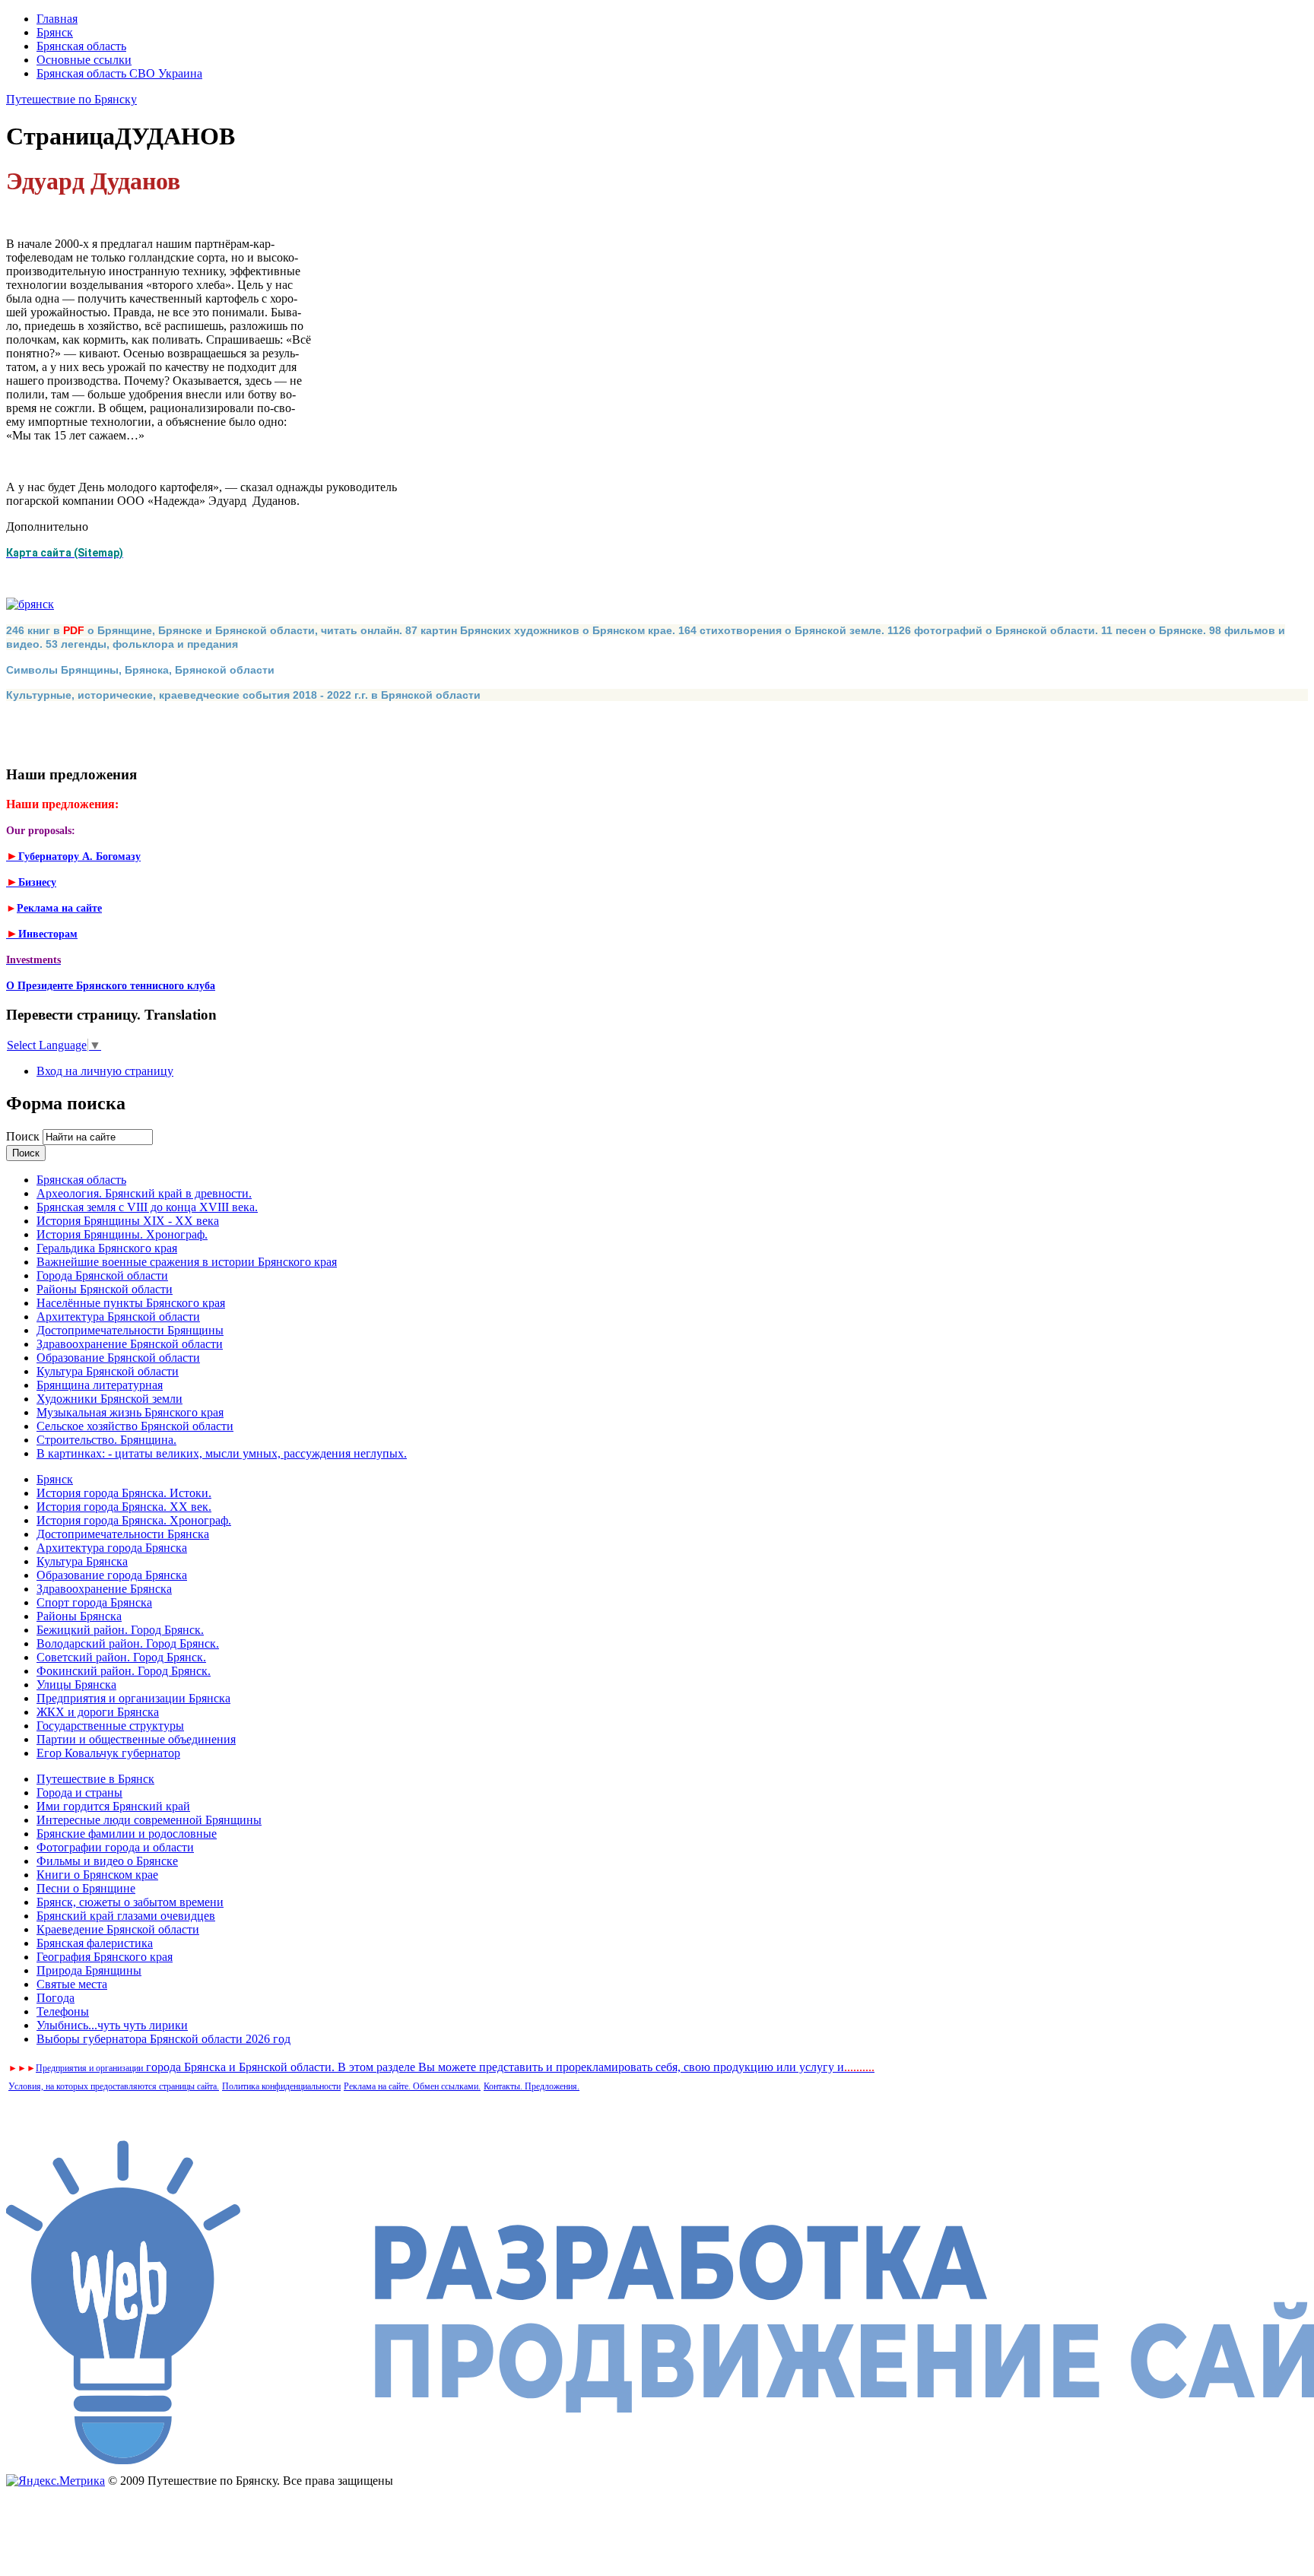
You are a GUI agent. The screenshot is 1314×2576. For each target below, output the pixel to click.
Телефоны (63, 2011)
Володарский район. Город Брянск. (128, 1643)
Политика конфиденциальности (281, 2086)
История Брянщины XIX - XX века (128, 1221)
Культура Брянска (82, 1561)
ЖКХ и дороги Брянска (98, 1712)
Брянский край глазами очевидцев (126, 1916)
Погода (56, 1998)
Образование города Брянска (112, 1575)
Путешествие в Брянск (95, 1779)
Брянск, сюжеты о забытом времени (130, 1902)
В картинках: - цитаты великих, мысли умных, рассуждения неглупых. (222, 1453)
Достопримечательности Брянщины (130, 1330)
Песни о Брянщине (86, 1888)
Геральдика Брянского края (107, 1248)
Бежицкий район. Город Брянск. (120, 1630)
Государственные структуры (110, 1726)
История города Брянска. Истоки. (124, 1493)
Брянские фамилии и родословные (127, 1834)
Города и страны (79, 1792)
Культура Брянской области (108, 1371)
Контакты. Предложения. (532, 2086)
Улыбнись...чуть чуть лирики (112, 2025)
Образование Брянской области (118, 1358)
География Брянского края (105, 1957)
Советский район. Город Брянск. (121, 1657)
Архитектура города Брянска (112, 1548)
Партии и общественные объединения (136, 1739)
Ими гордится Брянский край (113, 1806)
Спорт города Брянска (94, 1602)
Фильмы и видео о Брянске (107, 1861)
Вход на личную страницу (105, 1071)
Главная (57, 19)
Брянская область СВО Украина (119, 73)
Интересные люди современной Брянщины (149, 1820)
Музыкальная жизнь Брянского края (130, 1412)
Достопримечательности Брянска (123, 1534)
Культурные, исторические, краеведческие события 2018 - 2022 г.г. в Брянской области (243, 695)
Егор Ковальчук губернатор (108, 1753)
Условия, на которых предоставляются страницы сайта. (114, 2086)
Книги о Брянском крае (97, 1875)
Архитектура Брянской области (118, 1317)
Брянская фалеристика (95, 1943)
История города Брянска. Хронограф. (134, 1520)
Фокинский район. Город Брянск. (124, 1671)
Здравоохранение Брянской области (130, 1344)
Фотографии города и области (115, 1847)
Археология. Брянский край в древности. (144, 1193)
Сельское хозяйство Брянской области (135, 1426)
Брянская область (81, 46)
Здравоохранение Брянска (104, 1589)
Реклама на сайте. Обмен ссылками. (412, 2086)
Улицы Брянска (76, 1685)
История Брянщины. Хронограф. (122, 1234)
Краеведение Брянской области (118, 1929)
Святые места (72, 1984)
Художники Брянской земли (109, 1399)
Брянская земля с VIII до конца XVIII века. (147, 1207)
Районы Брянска (79, 1616)
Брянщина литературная (100, 1385)
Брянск (55, 32)
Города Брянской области (102, 1275)
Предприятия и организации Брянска (133, 1698)
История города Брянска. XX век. (124, 1507)
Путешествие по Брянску (71, 99)
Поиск (24, 1136)
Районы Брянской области (105, 1289)
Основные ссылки (84, 60)
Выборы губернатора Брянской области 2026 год (163, 2039)
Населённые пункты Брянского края (131, 1303)
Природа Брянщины (89, 1970)
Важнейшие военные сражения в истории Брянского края (187, 1262)
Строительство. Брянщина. (106, 1440)
